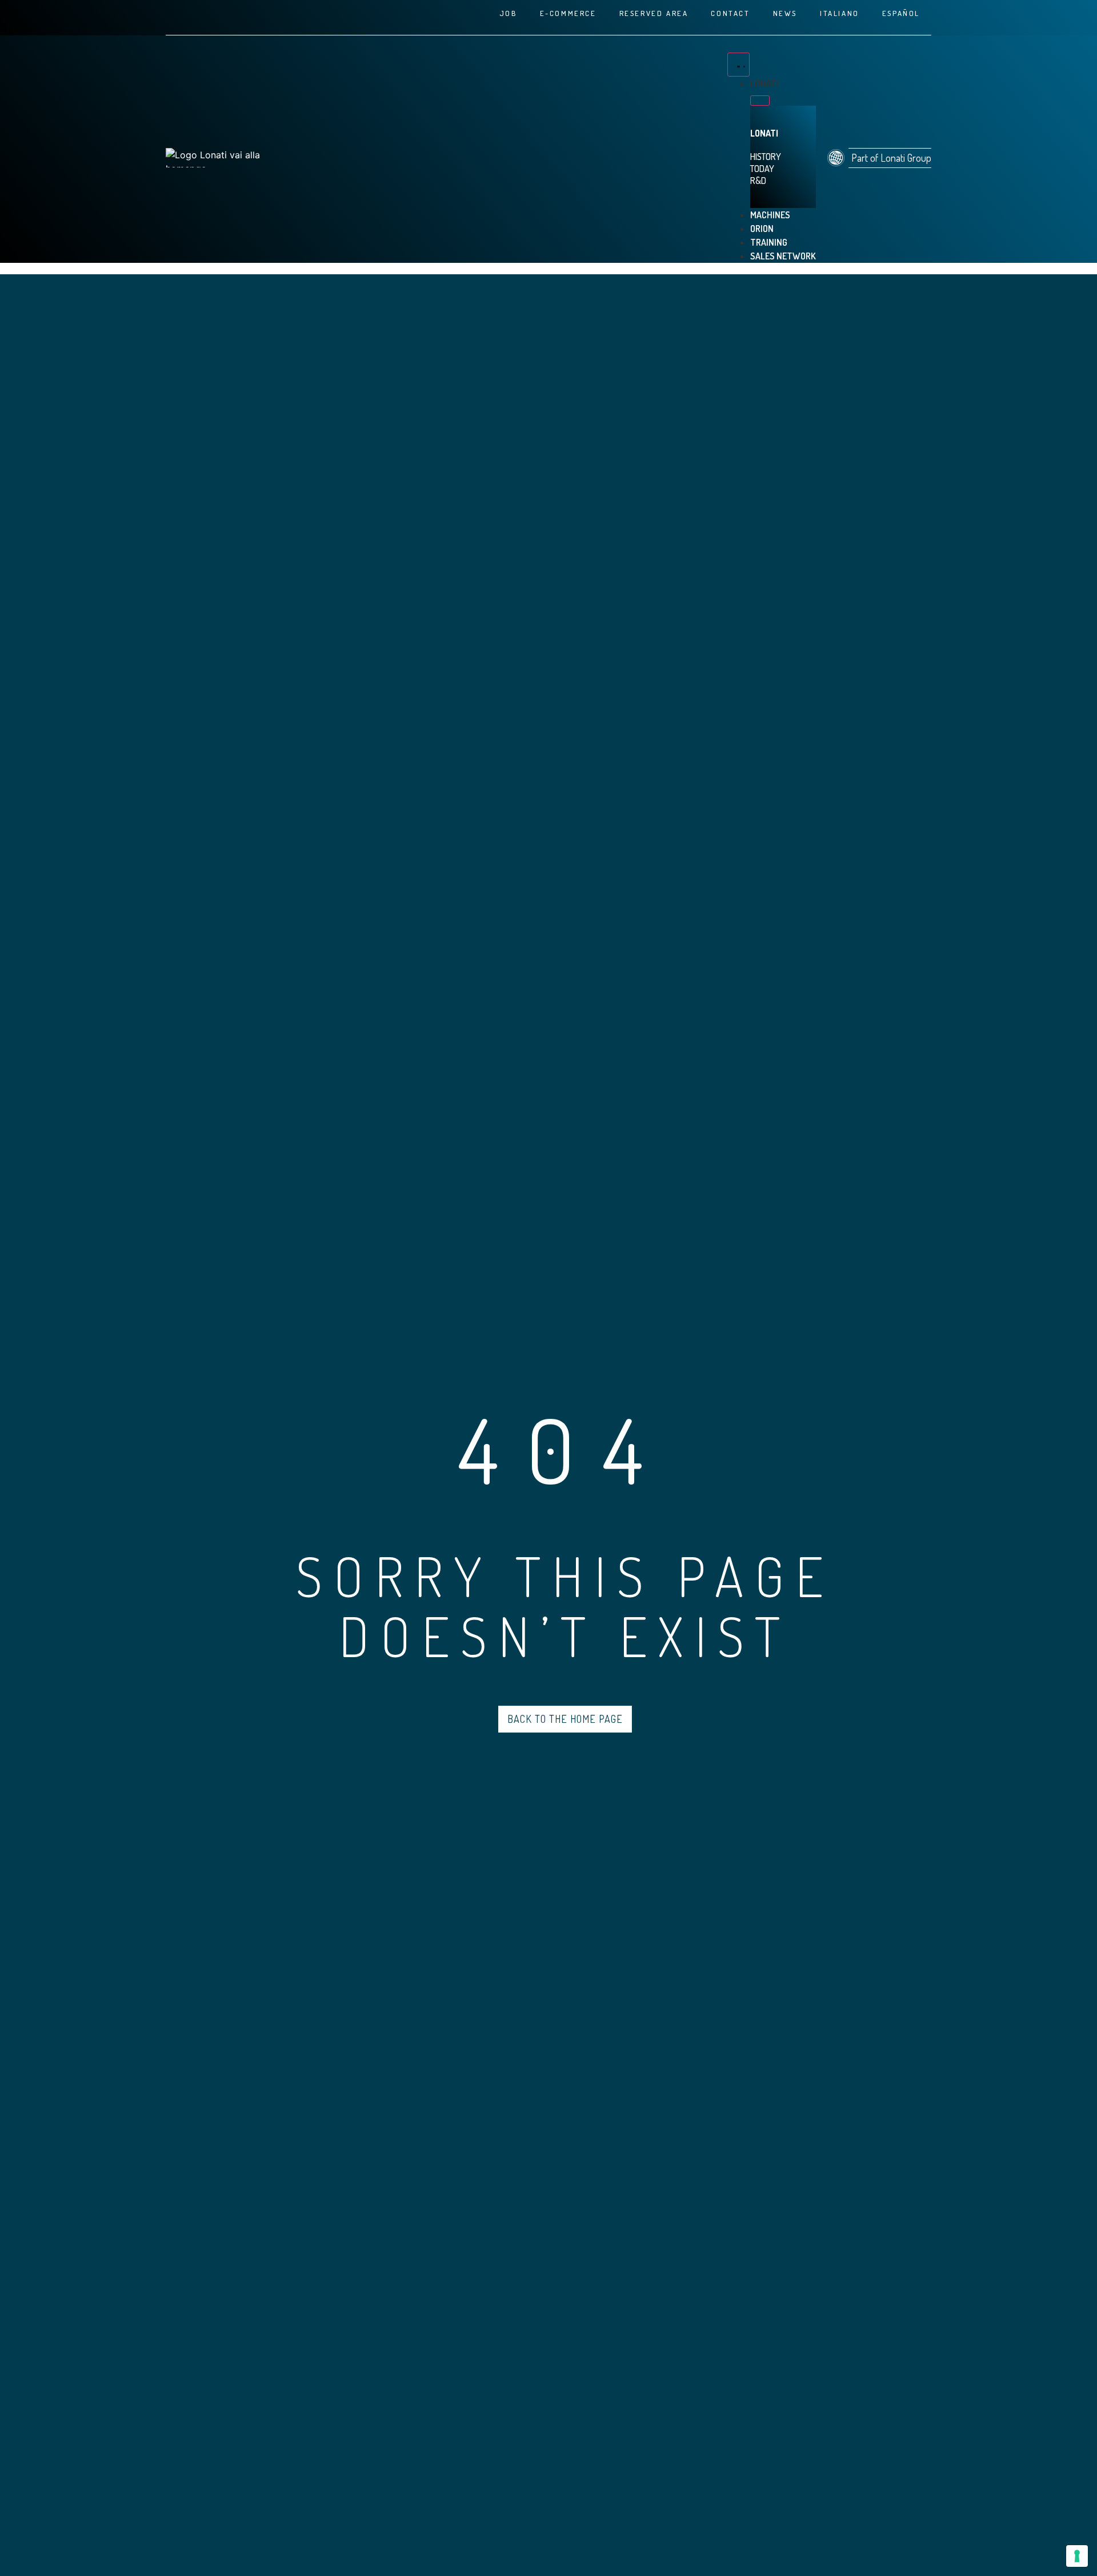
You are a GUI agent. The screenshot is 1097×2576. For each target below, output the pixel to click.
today (762, 169)
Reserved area (654, 13)
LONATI (764, 133)
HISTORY (766, 157)
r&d (758, 181)
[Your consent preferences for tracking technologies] (1077, 2556)
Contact (730, 13)
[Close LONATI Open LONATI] (760, 101)
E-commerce (568, 13)
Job (508, 13)
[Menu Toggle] (738, 65)
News (785, 13)
